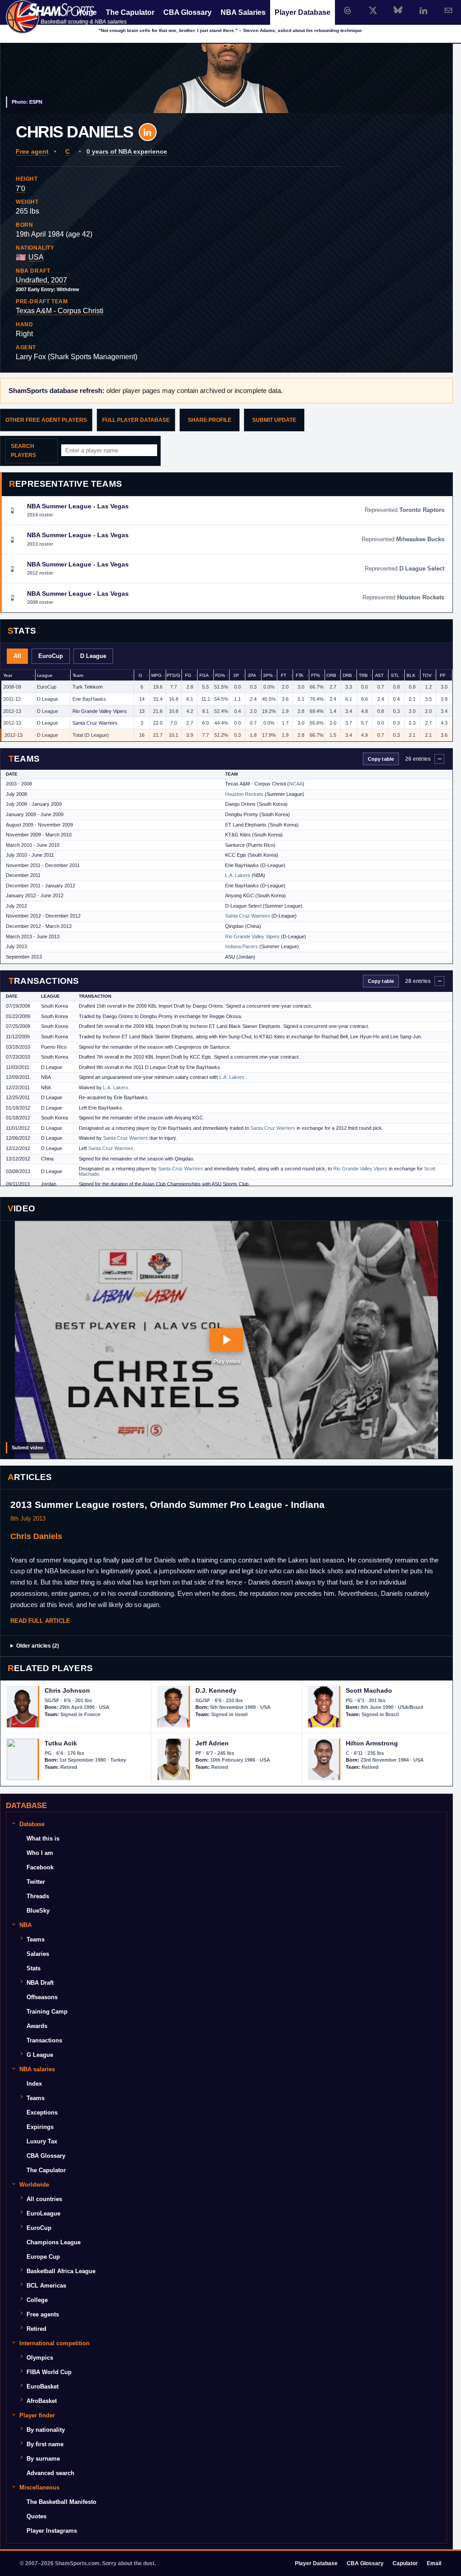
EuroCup (51, 656)
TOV (427, 675)
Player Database (303, 12)
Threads (38, 1896)
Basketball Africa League (61, 2271)
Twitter (36, 1882)
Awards (37, 2026)
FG (188, 675)
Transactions (44, 2040)
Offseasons (42, 1997)
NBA (25, 1925)
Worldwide (34, 2185)
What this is (43, 1838)
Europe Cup (43, 2257)
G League (40, 2055)
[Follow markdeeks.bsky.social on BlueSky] (398, 10)
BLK (411, 675)
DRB (347, 675)
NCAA (296, 784)
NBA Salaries (243, 12)
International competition (54, 2343)
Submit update (274, 420)
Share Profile (210, 420)
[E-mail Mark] (448, 10)
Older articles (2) (38, 1646)
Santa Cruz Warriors (95, 723)
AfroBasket (42, 2401)
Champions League (54, 2242)
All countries (44, 2199)
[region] (226, 706)
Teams (36, 1939)
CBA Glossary (188, 12)
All (17, 656)
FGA (204, 675)
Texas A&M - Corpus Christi (60, 311)
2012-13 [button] (12, 711)
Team (78, 675)
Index (34, 2084)
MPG (156, 675)
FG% (220, 675)
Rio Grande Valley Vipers (100, 711)
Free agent (32, 151)
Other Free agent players (46, 420)
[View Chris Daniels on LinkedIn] (148, 132)
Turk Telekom (88, 687)
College (37, 2300)
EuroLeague (43, 2213)
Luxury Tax (42, 2141)
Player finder (37, 2415)
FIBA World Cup (49, 2372)
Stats (34, 1968)
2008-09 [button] (12, 687)
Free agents (43, 2314)
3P (236, 675)
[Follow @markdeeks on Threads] (348, 10)
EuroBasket (43, 2386)
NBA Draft (40, 1983)
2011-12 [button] (12, 699)
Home (87, 12)
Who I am (40, 1853)
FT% (316, 675)
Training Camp (47, 2012)
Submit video (27, 1448)
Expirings (40, 2127)
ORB (331, 675)
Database (32, 1824)
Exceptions (42, 2112)
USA (36, 257)
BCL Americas (46, 2286)
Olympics (40, 2358)
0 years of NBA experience (127, 151)
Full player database (136, 420)
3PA (252, 675)
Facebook (40, 1867)
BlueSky (38, 1911)
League (45, 675)
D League (93, 656)
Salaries (38, 1954)
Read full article (40, 1621)
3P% (268, 675)
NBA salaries (37, 2069)
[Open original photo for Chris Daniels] (226, 57)
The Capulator (130, 12)
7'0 (20, 189)
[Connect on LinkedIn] (423, 10)
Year (8, 675)
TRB (363, 675)
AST (380, 675)
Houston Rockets (244, 794)
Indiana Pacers (242, 946)
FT (284, 675)
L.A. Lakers (238, 875)
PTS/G (173, 675)
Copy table (381, 759)
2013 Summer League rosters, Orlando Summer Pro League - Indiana (167, 1505)
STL (395, 675)
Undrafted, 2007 (41, 280)
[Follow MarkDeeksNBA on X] (373, 10)
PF (443, 675)
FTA (300, 675)
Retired (36, 2329)
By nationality (46, 2430)
